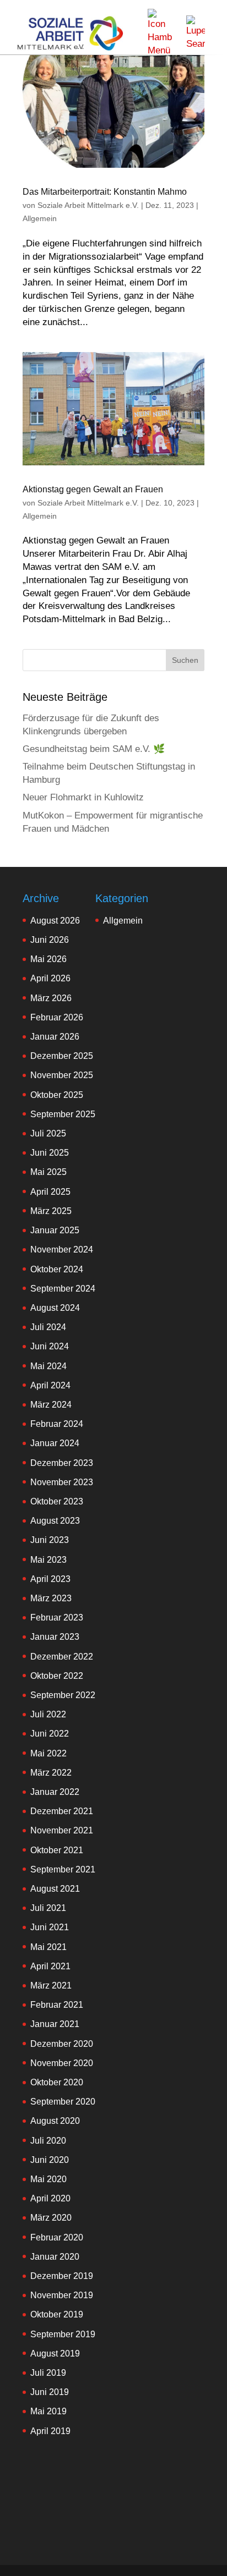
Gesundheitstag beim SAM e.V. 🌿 (94, 749)
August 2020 (55, 2121)
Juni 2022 (50, 1734)
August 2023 (55, 1521)
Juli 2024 (48, 1327)
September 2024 (63, 1289)
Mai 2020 (48, 2179)
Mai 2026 (48, 959)
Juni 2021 (50, 1927)
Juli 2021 (48, 1908)
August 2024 (55, 1308)
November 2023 (62, 1482)
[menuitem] (160, 33)
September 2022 (63, 1695)
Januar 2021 (55, 2024)
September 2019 (63, 2334)
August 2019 (55, 2353)
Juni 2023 (50, 1540)
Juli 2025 (48, 1133)
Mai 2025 (48, 1172)
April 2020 (50, 2198)
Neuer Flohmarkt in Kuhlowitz (83, 797)
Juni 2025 (50, 1153)
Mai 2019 (48, 2411)
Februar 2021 (57, 2005)
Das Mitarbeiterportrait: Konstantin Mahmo (105, 192)
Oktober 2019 (57, 2314)
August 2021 (55, 1889)
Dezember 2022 (62, 1657)
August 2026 (55, 921)
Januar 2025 (55, 1230)
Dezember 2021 (62, 1811)
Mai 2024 (48, 1366)
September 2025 (63, 1114)
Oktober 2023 (57, 1501)
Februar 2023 (57, 1617)
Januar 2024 (55, 1443)
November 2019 (62, 2295)
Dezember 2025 (62, 1056)
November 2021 (62, 1830)
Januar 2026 (55, 1037)
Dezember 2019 (62, 2276)
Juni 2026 (50, 940)
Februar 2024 (57, 1424)
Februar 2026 (57, 1017)
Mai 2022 (48, 1753)
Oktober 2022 (57, 1676)
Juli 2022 (48, 1714)
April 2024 (50, 1385)
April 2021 (50, 1966)
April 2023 (50, 1579)
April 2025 (50, 1192)
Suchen (185, 660)
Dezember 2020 (62, 2044)
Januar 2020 (55, 2257)
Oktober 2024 (57, 1269)
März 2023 (51, 1598)
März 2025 (51, 1211)
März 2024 (51, 1405)
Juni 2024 (50, 1346)
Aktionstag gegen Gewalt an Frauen (93, 489)
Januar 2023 (55, 1637)
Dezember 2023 (62, 1463)
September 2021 (63, 1869)
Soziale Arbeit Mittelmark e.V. (88, 205)
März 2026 (51, 998)
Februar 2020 (57, 2237)
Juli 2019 (48, 2373)
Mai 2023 (48, 1560)
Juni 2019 (50, 2392)
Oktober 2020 (57, 2082)
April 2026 (50, 978)
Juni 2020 (50, 2160)
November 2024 (62, 1249)
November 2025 (62, 1075)
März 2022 (51, 1773)
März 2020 (51, 2218)
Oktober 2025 (57, 1095)
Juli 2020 (48, 2141)
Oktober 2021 (57, 1850)
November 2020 (62, 2063)
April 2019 (50, 2431)
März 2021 (51, 1985)
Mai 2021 (48, 1947)
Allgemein (40, 218)
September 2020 (63, 2102)
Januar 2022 (55, 1792)
